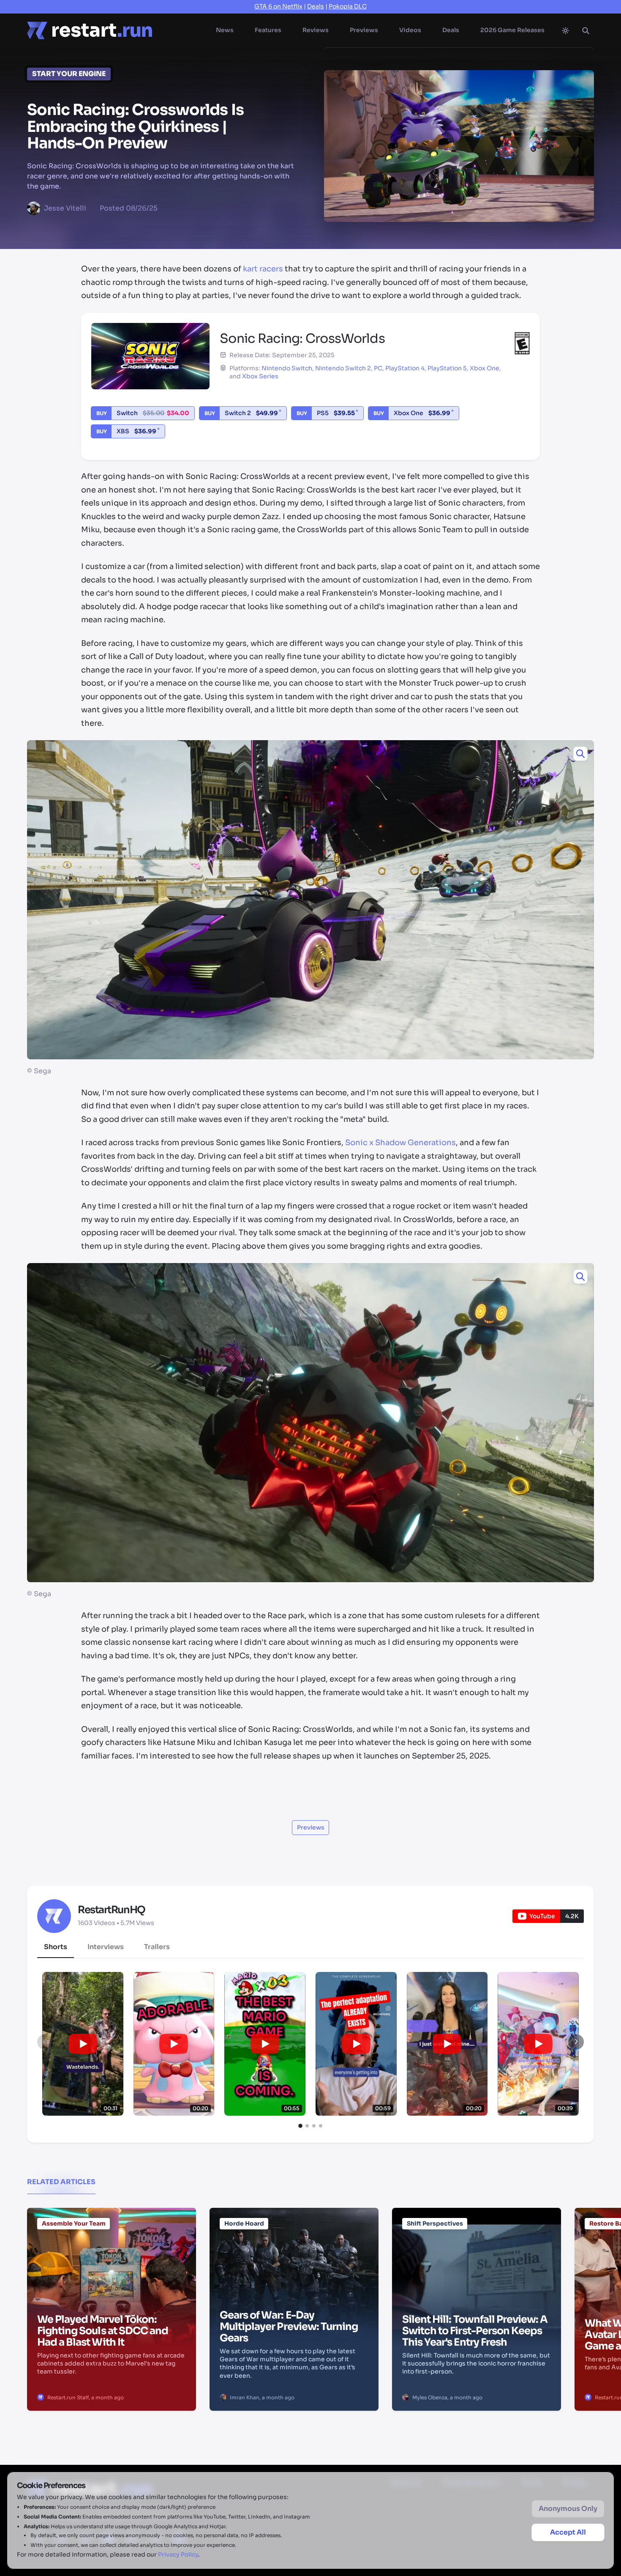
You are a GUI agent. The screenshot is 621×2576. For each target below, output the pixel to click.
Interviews (106, 1947)
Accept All (568, 2532)
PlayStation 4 (405, 368)
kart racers (263, 269)
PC (378, 368)
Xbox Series (260, 376)
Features (268, 30)
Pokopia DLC (348, 6)
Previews (364, 30)
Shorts (56, 1947)
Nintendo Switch (287, 368)
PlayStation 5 (447, 368)
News (225, 30)
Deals (316, 6)
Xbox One (485, 368)
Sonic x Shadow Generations (400, 1143)
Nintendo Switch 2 (343, 368)
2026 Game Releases (512, 30)
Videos (410, 30)
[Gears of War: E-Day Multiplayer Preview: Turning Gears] (294, 2251)
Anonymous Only (568, 2509)
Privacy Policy (178, 2554)
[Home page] (90, 30)
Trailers (157, 1947)
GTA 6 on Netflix (278, 6)
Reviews (316, 30)
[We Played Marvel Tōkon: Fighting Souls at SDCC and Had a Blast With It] (112, 2251)
